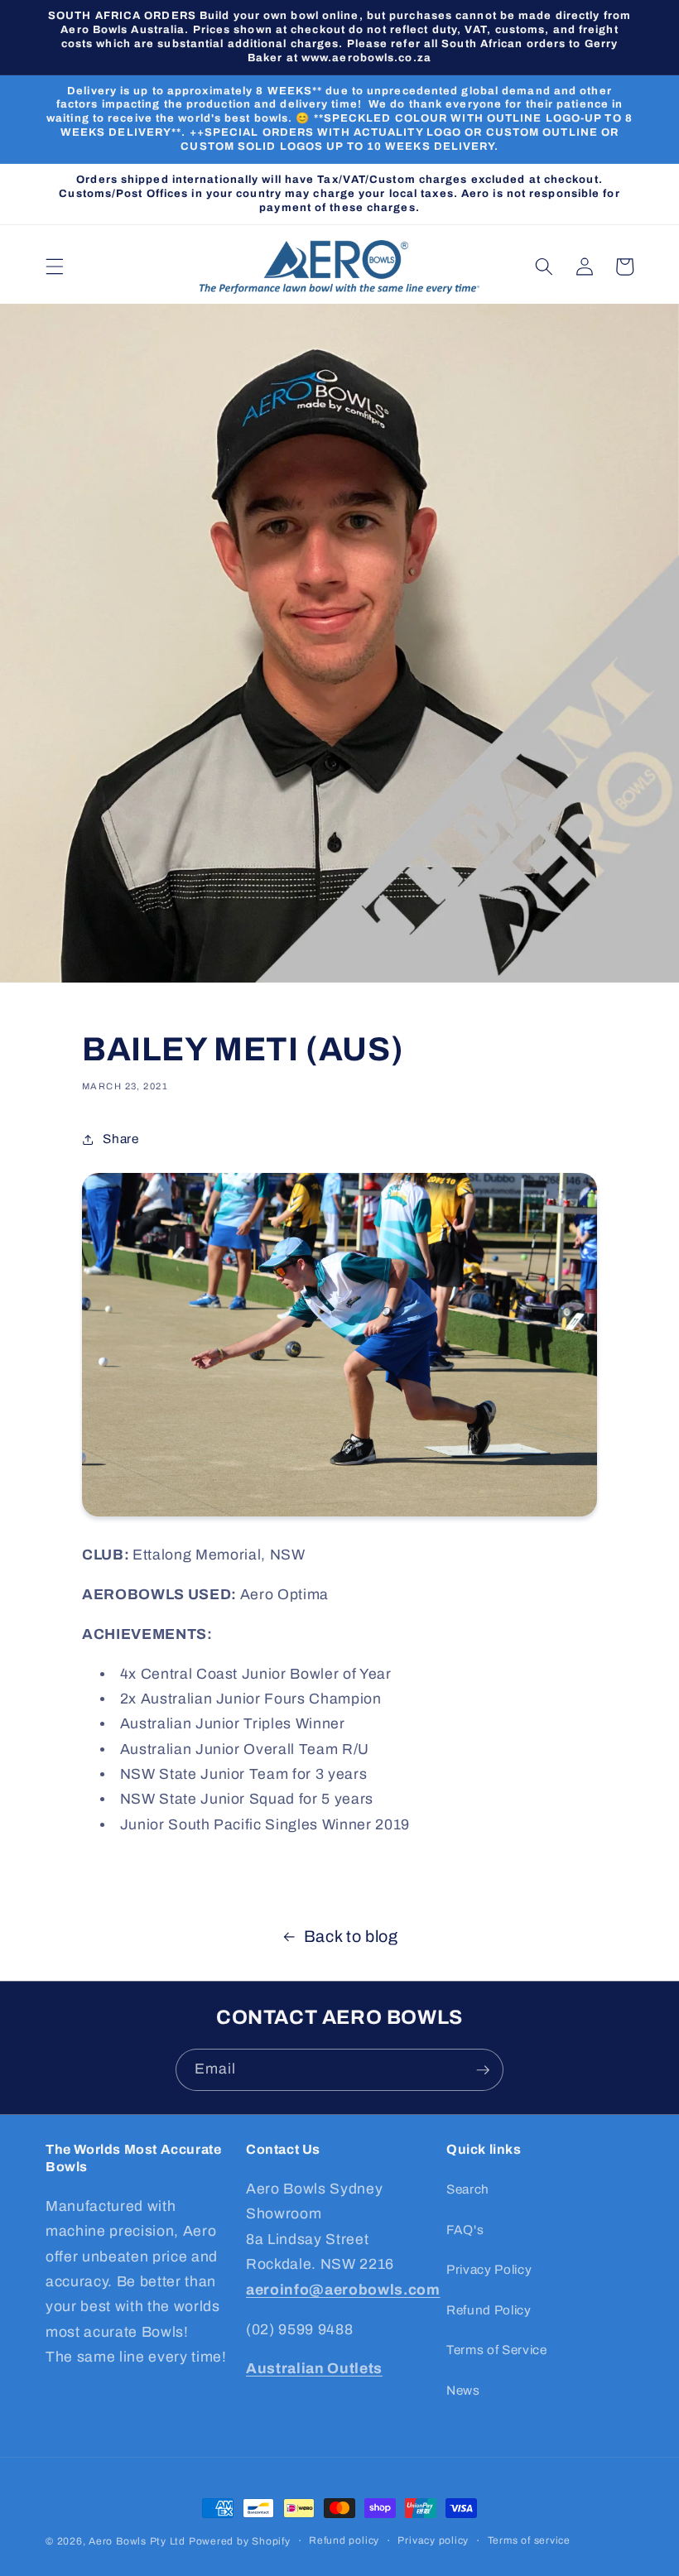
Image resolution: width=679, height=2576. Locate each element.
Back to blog (351, 1937)
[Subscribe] (483, 2070)
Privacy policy (433, 2540)
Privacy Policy (489, 2269)
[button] (55, 267)
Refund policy (344, 2540)
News (463, 2390)
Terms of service (529, 2540)
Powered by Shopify (240, 2541)
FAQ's (465, 2230)
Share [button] (120, 1139)
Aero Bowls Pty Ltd (137, 2541)
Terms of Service (497, 2350)
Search (468, 2189)
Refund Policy (489, 2310)
